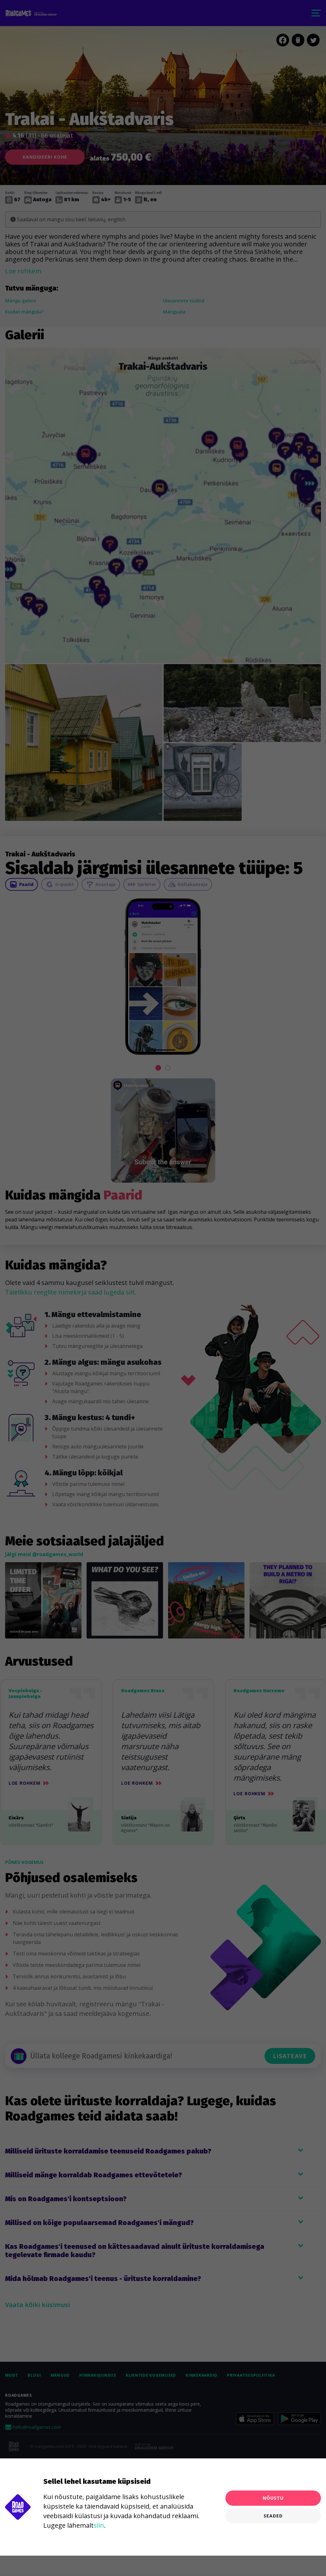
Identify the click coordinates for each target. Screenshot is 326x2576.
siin (99, 2525)
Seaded (273, 2516)
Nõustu (273, 2498)
